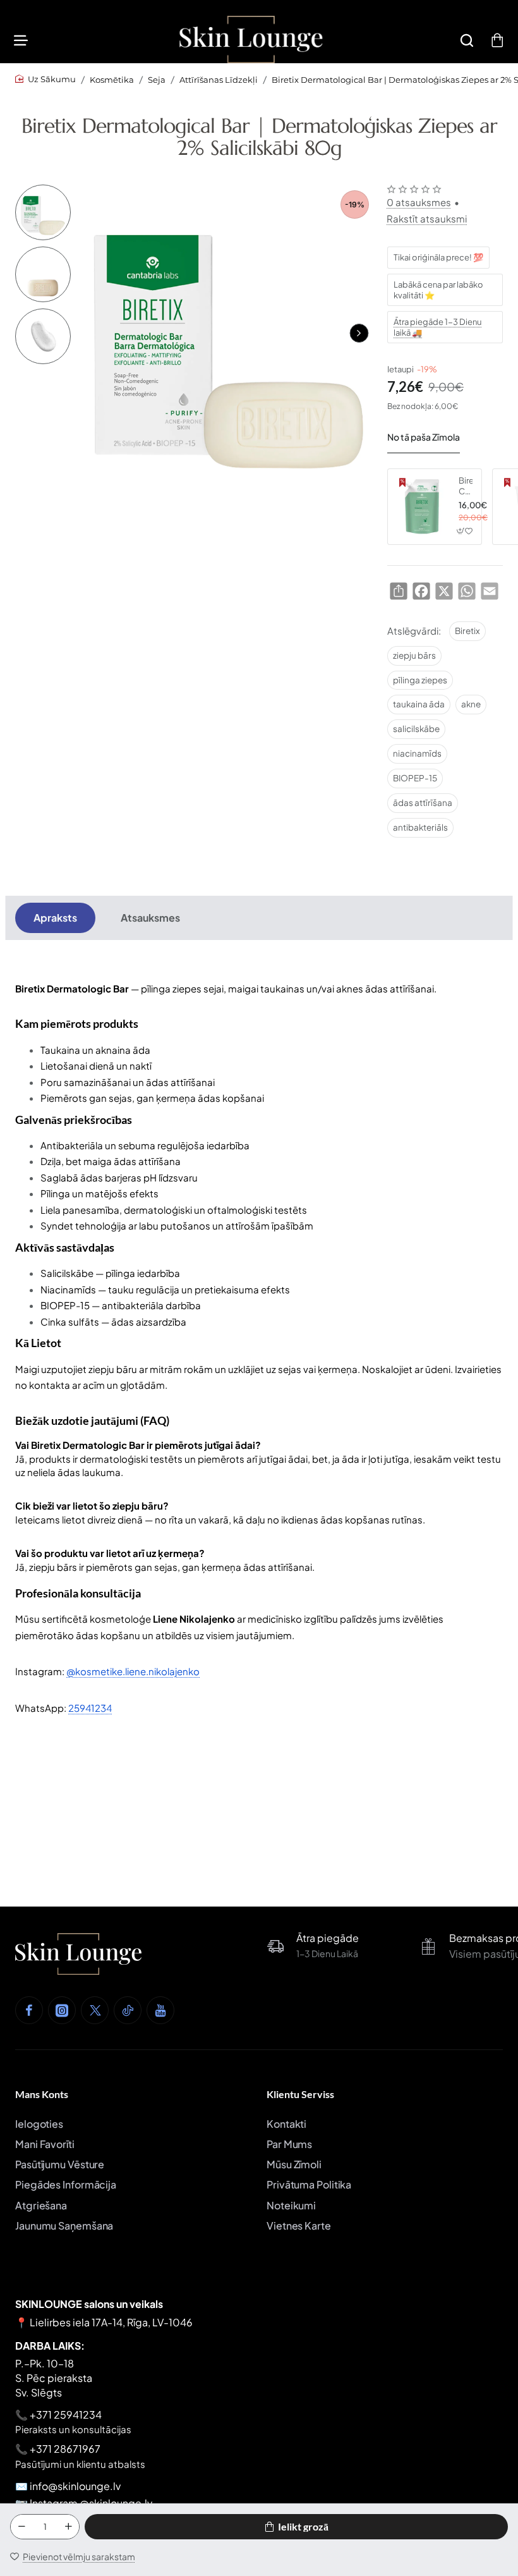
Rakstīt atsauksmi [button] (427, 218)
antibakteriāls (420, 827)
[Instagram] (62, 2010)
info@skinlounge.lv (75, 2486)
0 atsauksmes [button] (419, 202)
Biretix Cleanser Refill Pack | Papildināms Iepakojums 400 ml (466, 486)
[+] (68, 2527)
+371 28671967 (65, 2449)
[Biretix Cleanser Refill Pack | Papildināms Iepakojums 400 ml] (421, 506)
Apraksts (55, 918)
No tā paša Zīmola (424, 437)
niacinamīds (417, 753)
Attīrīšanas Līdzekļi (219, 80)
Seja (157, 80)
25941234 (90, 1708)
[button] (359, 333)
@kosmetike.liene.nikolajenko (133, 1671)
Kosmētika (112, 80)
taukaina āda (419, 704)
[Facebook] (29, 2010)
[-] (21, 2527)
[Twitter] (95, 2010)
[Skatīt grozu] (497, 40)
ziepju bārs (414, 655)
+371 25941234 (66, 2414)
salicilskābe (416, 729)
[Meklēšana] (467, 40)
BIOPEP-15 (415, 778)
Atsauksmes (150, 918)
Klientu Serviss (300, 2094)
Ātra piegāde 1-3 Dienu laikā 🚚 (437, 327)
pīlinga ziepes (420, 680)
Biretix (467, 631)
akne (471, 704)
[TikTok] (128, 2010)
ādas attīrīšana (423, 803)
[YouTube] (160, 2010)
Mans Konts (42, 2094)
